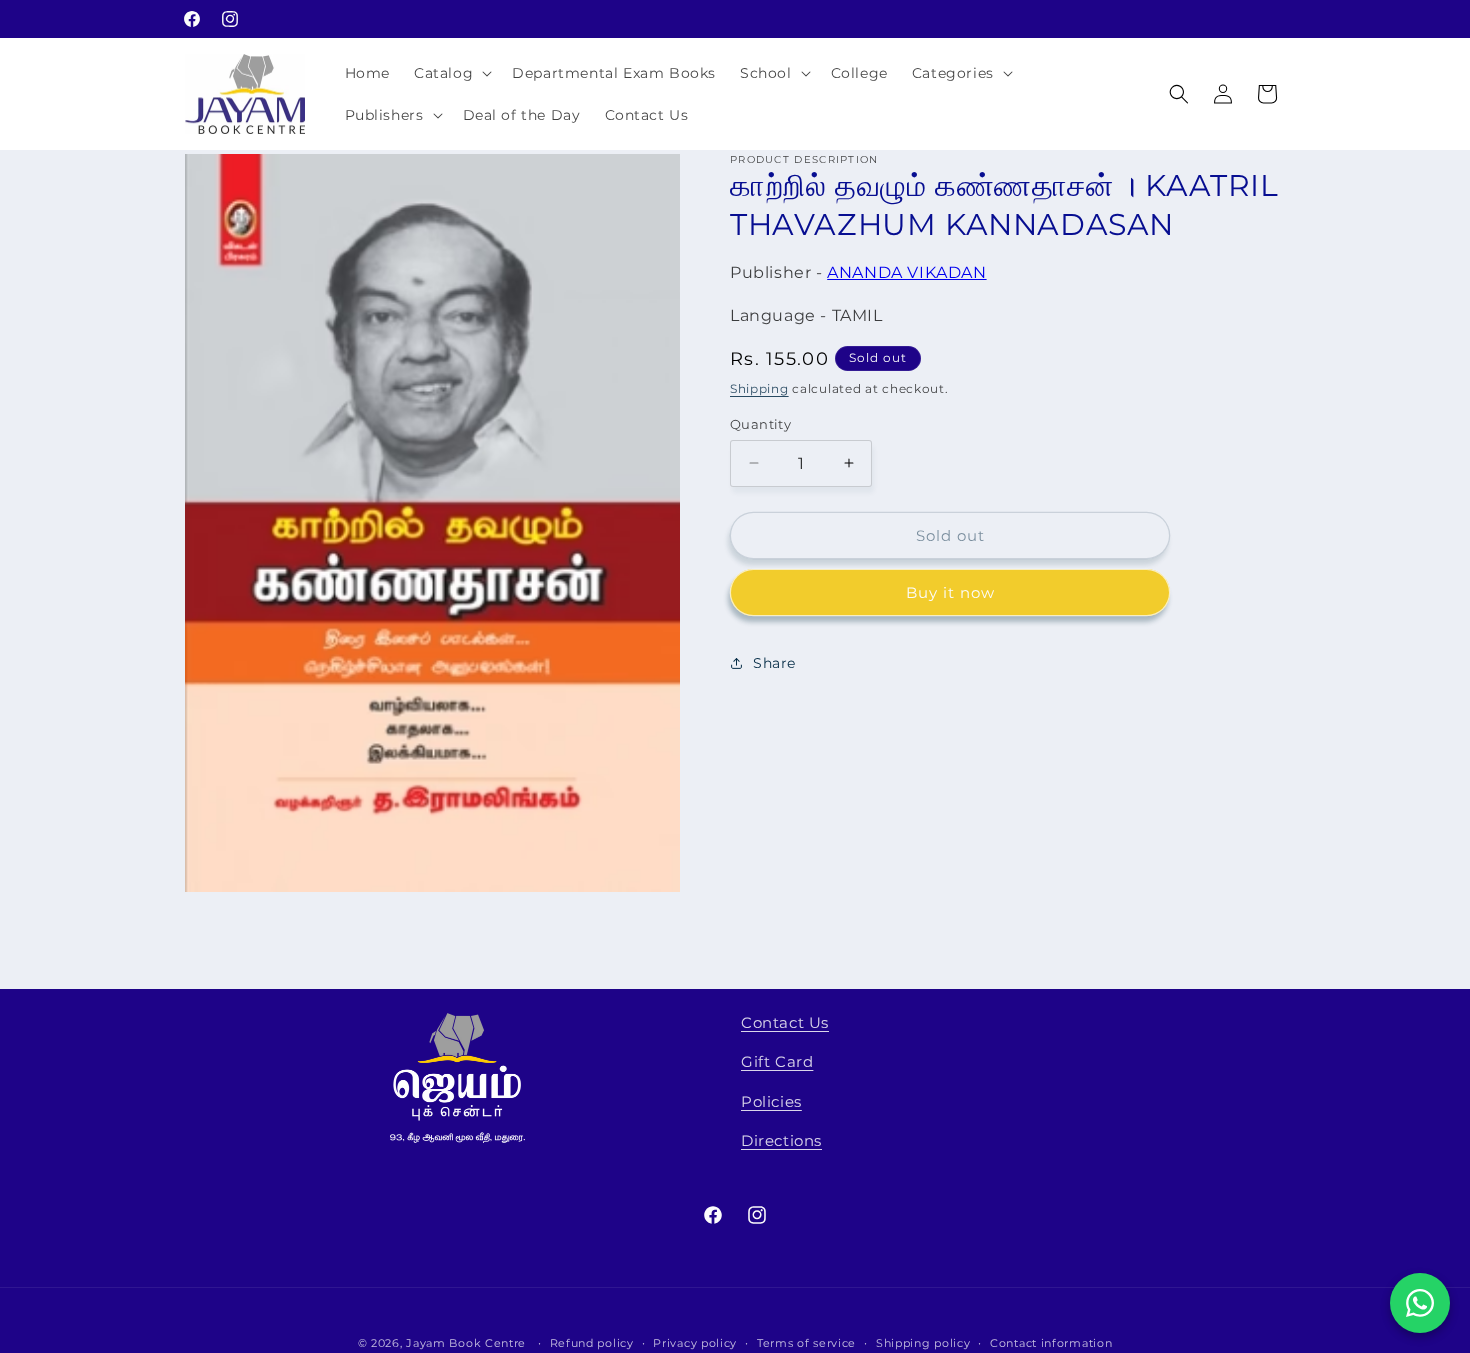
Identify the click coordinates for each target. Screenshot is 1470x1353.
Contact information (1051, 1342)
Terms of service (806, 1342)
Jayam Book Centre (466, 1343)
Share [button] (774, 662)
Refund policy (592, 1342)
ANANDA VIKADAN (906, 272)
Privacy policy (695, 1342)
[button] (451, 73)
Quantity (760, 423)
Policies (771, 1101)
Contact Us (785, 1022)
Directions (781, 1140)
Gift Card (777, 1062)
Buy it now (950, 592)
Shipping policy (923, 1342)
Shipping (759, 388)
